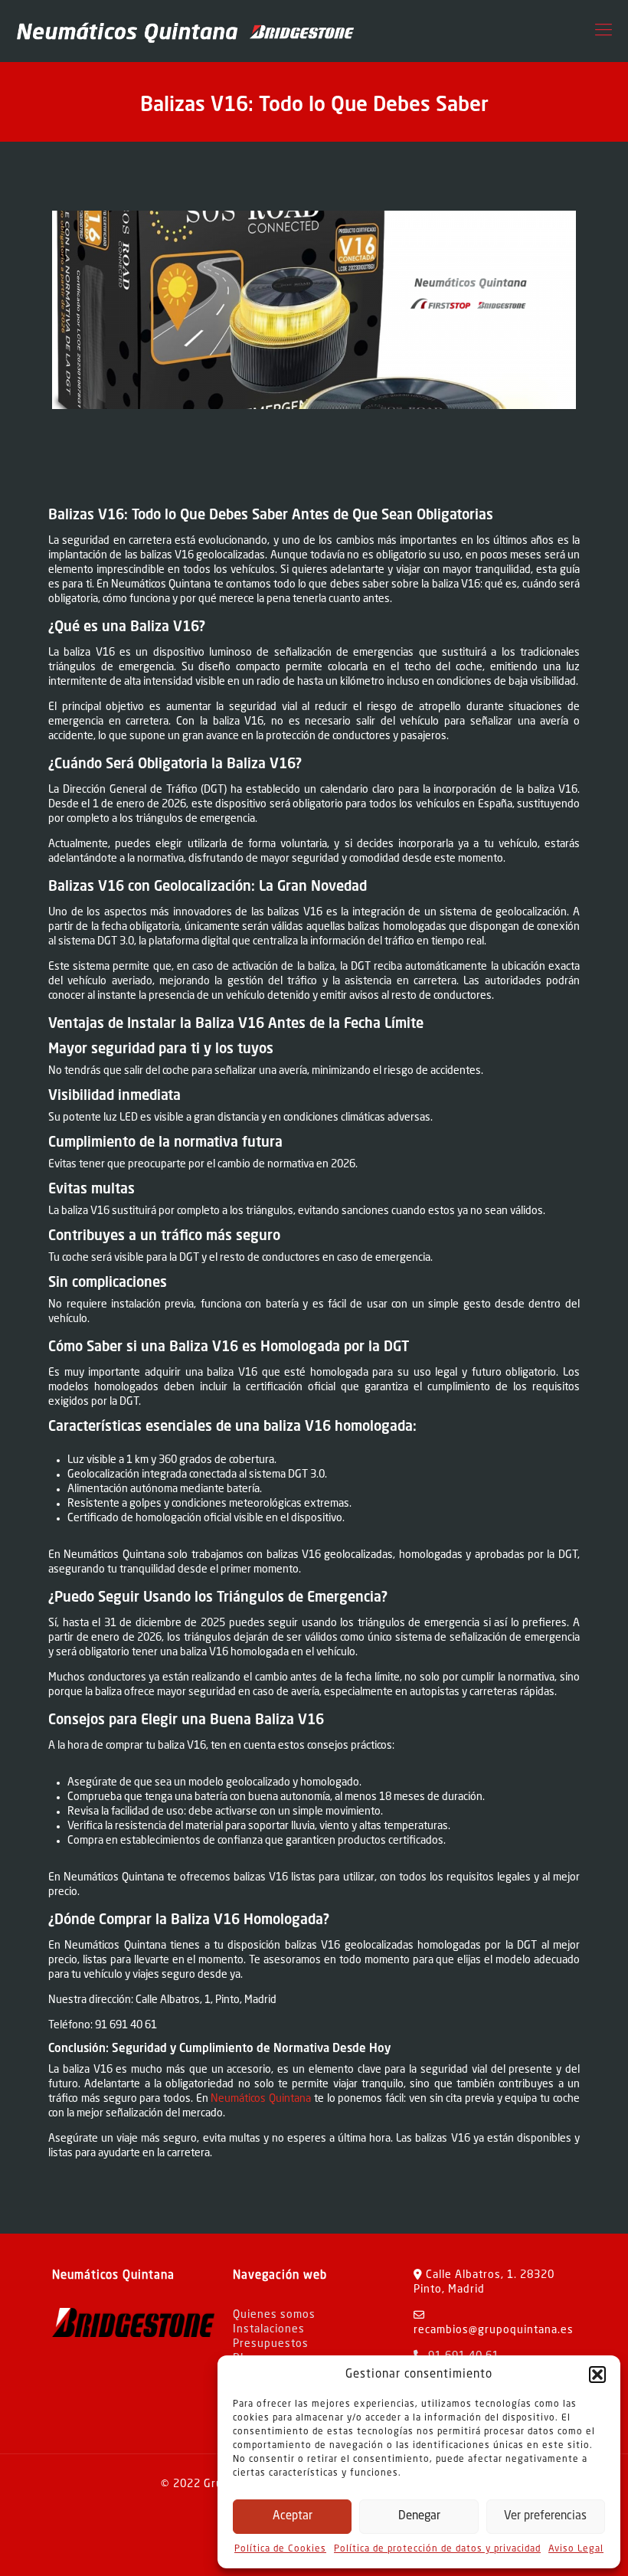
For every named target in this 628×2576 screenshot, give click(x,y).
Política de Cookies (280, 2549)
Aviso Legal (576, 2549)
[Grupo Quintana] (185, 31)
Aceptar (293, 2517)
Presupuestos (271, 2344)
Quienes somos (274, 2315)
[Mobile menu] (603, 31)
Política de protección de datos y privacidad (437, 2549)
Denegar (419, 2517)
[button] (597, 2375)
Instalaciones (269, 2329)
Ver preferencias (545, 2517)
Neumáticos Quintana (261, 2099)
